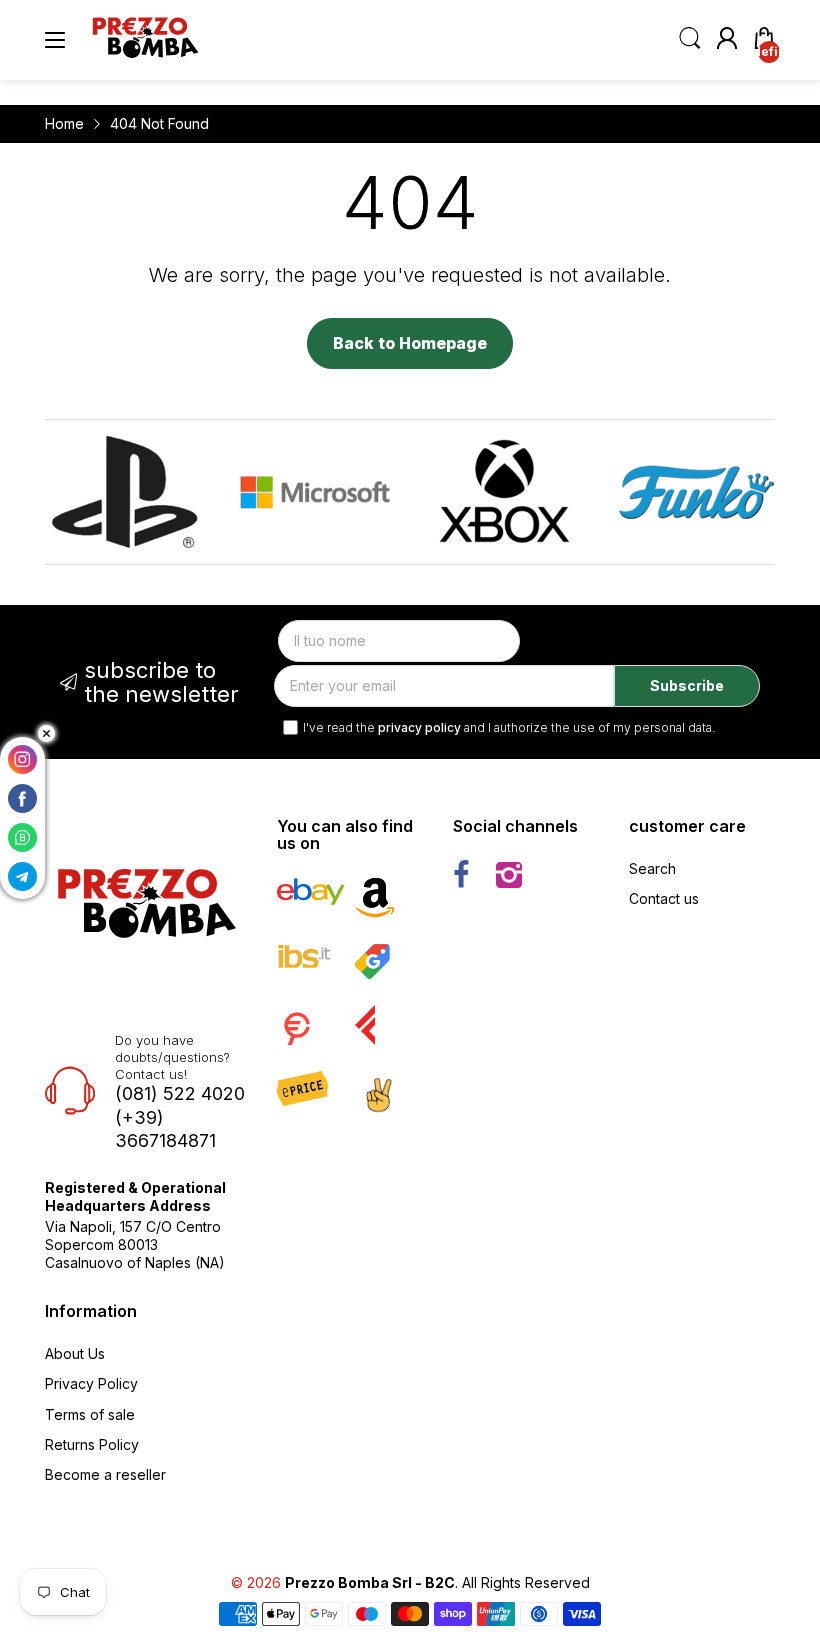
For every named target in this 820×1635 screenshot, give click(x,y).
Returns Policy (92, 1444)
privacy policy (419, 727)
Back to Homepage (410, 343)
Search (652, 868)
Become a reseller (105, 1474)
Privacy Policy (91, 1383)
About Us (75, 1353)
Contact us (664, 898)
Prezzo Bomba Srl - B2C (370, 1582)
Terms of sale (90, 1414)
